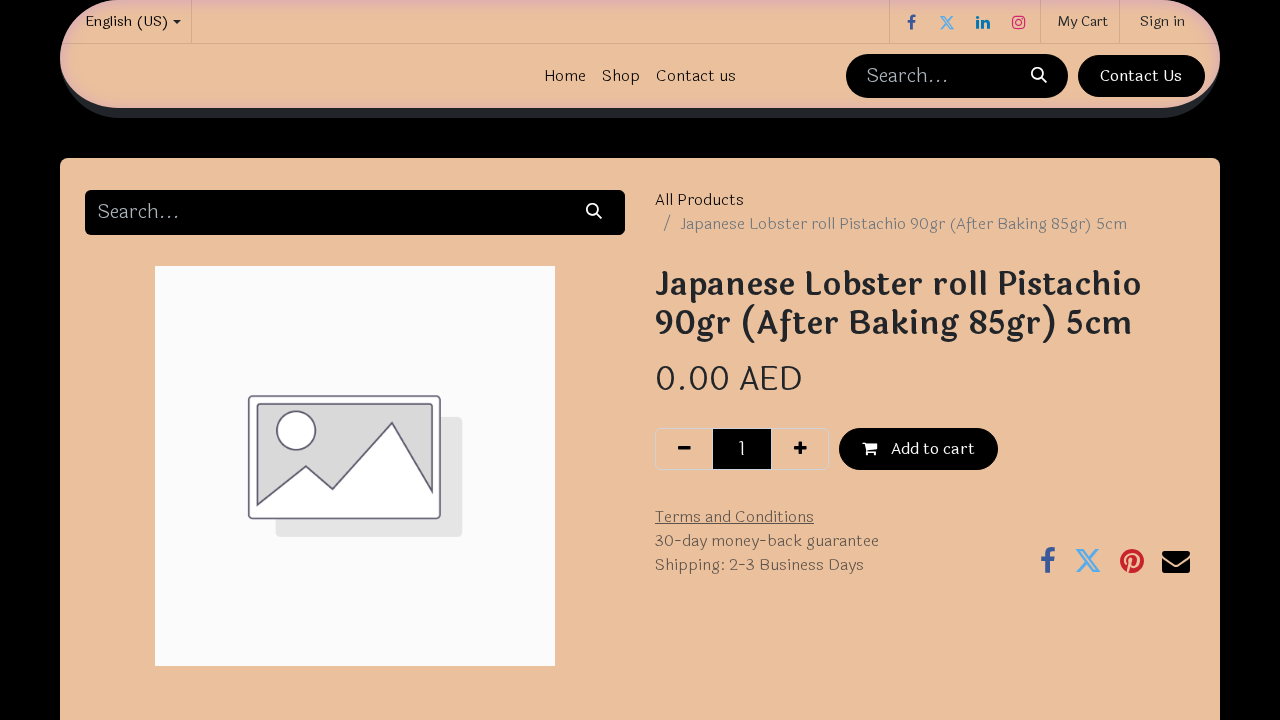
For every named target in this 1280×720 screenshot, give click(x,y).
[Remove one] (684, 449)
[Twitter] (947, 22)
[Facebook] (911, 22)
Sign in (1162, 21)
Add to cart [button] (931, 448)
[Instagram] (1019, 22)
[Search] (1038, 76)
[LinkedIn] (983, 22)
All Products (699, 199)
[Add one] (800, 449)
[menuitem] (565, 76)
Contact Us (1141, 75)
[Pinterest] (1132, 561)
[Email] (1176, 561)
